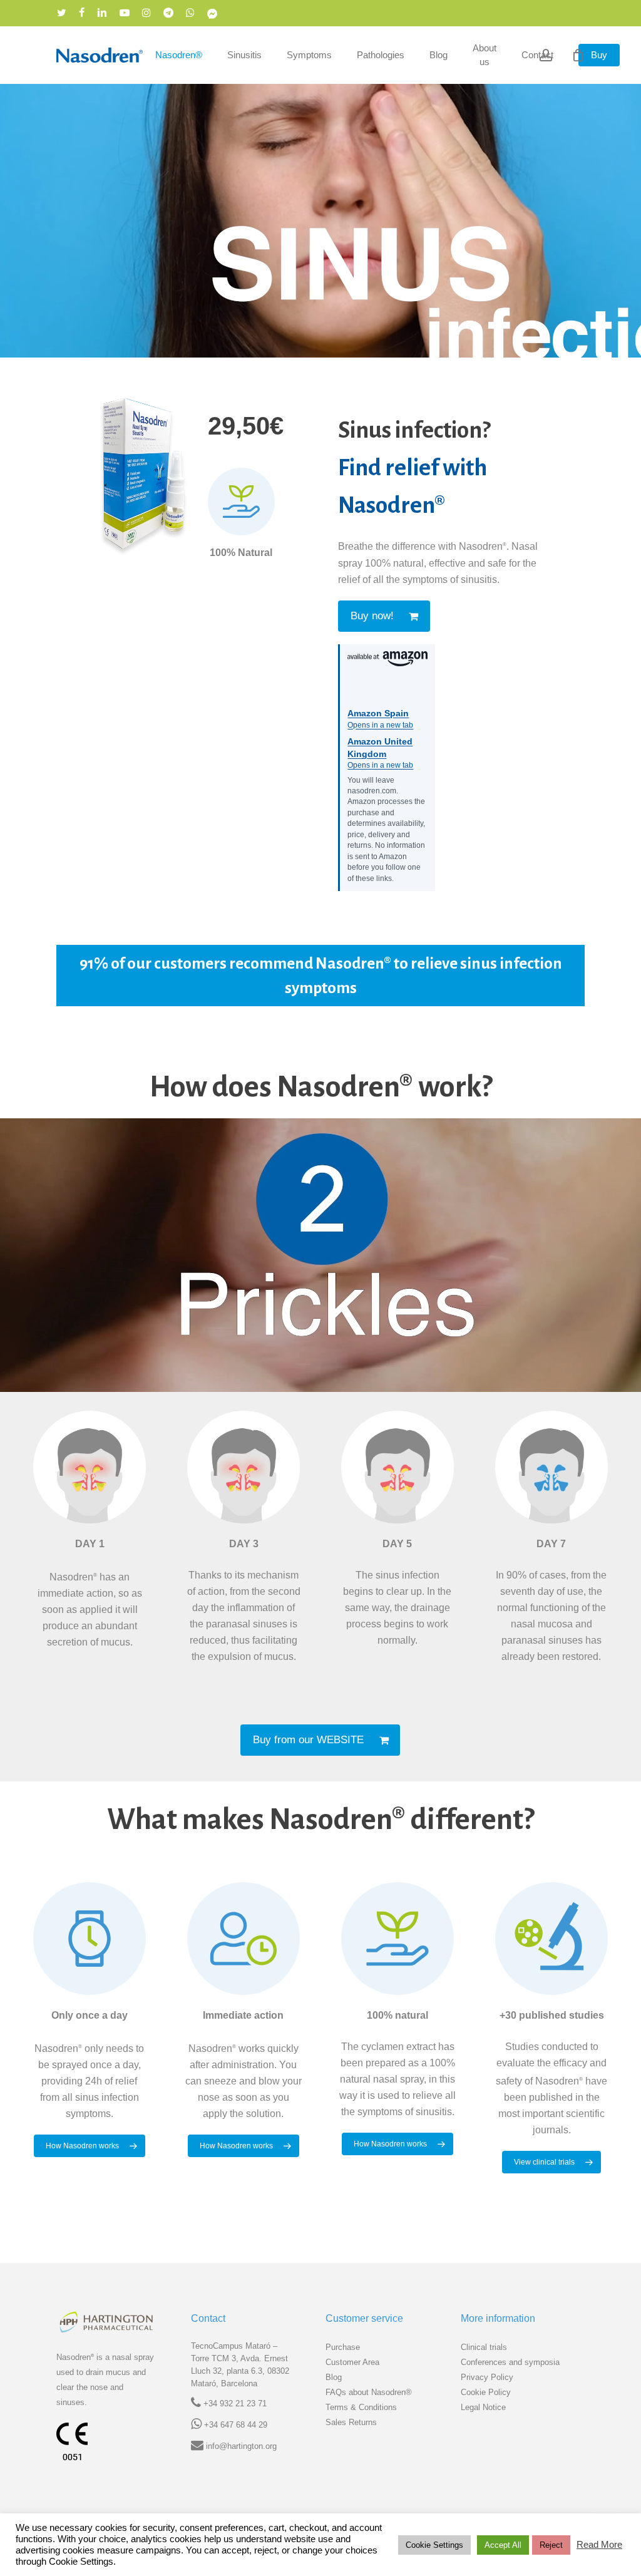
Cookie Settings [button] (434, 2545)
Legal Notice (483, 2407)
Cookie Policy (486, 2392)
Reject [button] (551, 2545)
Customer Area (352, 2362)
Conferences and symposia (510, 2362)
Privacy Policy (487, 2377)
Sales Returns (351, 2422)
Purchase (343, 2347)
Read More (599, 2545)
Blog (334, 2377)
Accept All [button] (503, 2545)
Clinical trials (484, 2347)
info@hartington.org (241, 2446)
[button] (384, 616)
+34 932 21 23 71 (235, 2403)
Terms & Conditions (361, 2407)
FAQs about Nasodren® (369, 2392)
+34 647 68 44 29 (236, 2425)
